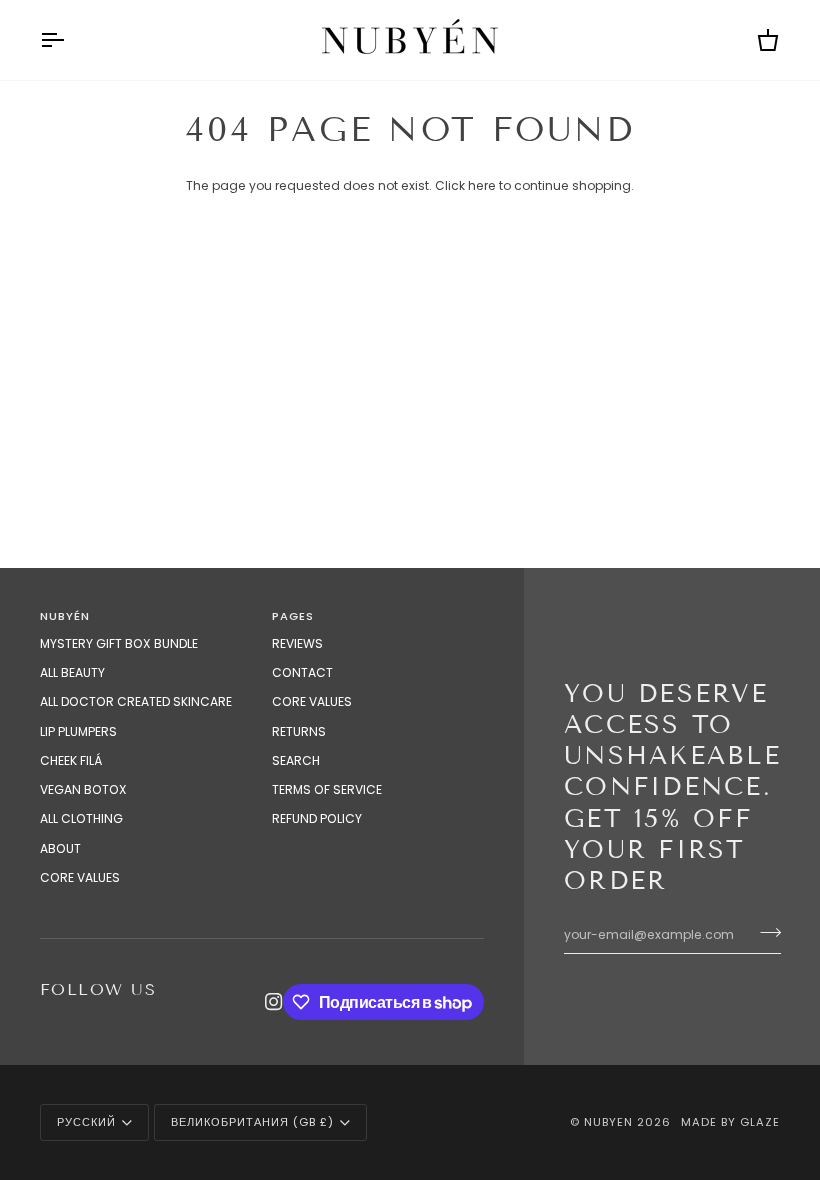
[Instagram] (274, 1002)
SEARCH (296, 760)
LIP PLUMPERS (78, 731)
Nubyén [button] (65, 616)
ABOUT (60, 848)
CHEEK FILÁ (71, 760)
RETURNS (299, 731)
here (482, 185)
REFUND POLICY (317, 818)
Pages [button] (293, 616)
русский (86, 1122)
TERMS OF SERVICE (327, 789)
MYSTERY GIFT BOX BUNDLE (119, 643)
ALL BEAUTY (72, 672)
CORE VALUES (80, 877)
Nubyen (608, 1122)
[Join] (764, 932)
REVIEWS (297, 643)
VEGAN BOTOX (83, 789)
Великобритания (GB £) (252, 1122)
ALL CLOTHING (81, 818)
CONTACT (302, 672)
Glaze (760, 1122)
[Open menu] (70, 40)
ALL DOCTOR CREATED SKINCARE (136, 701)
